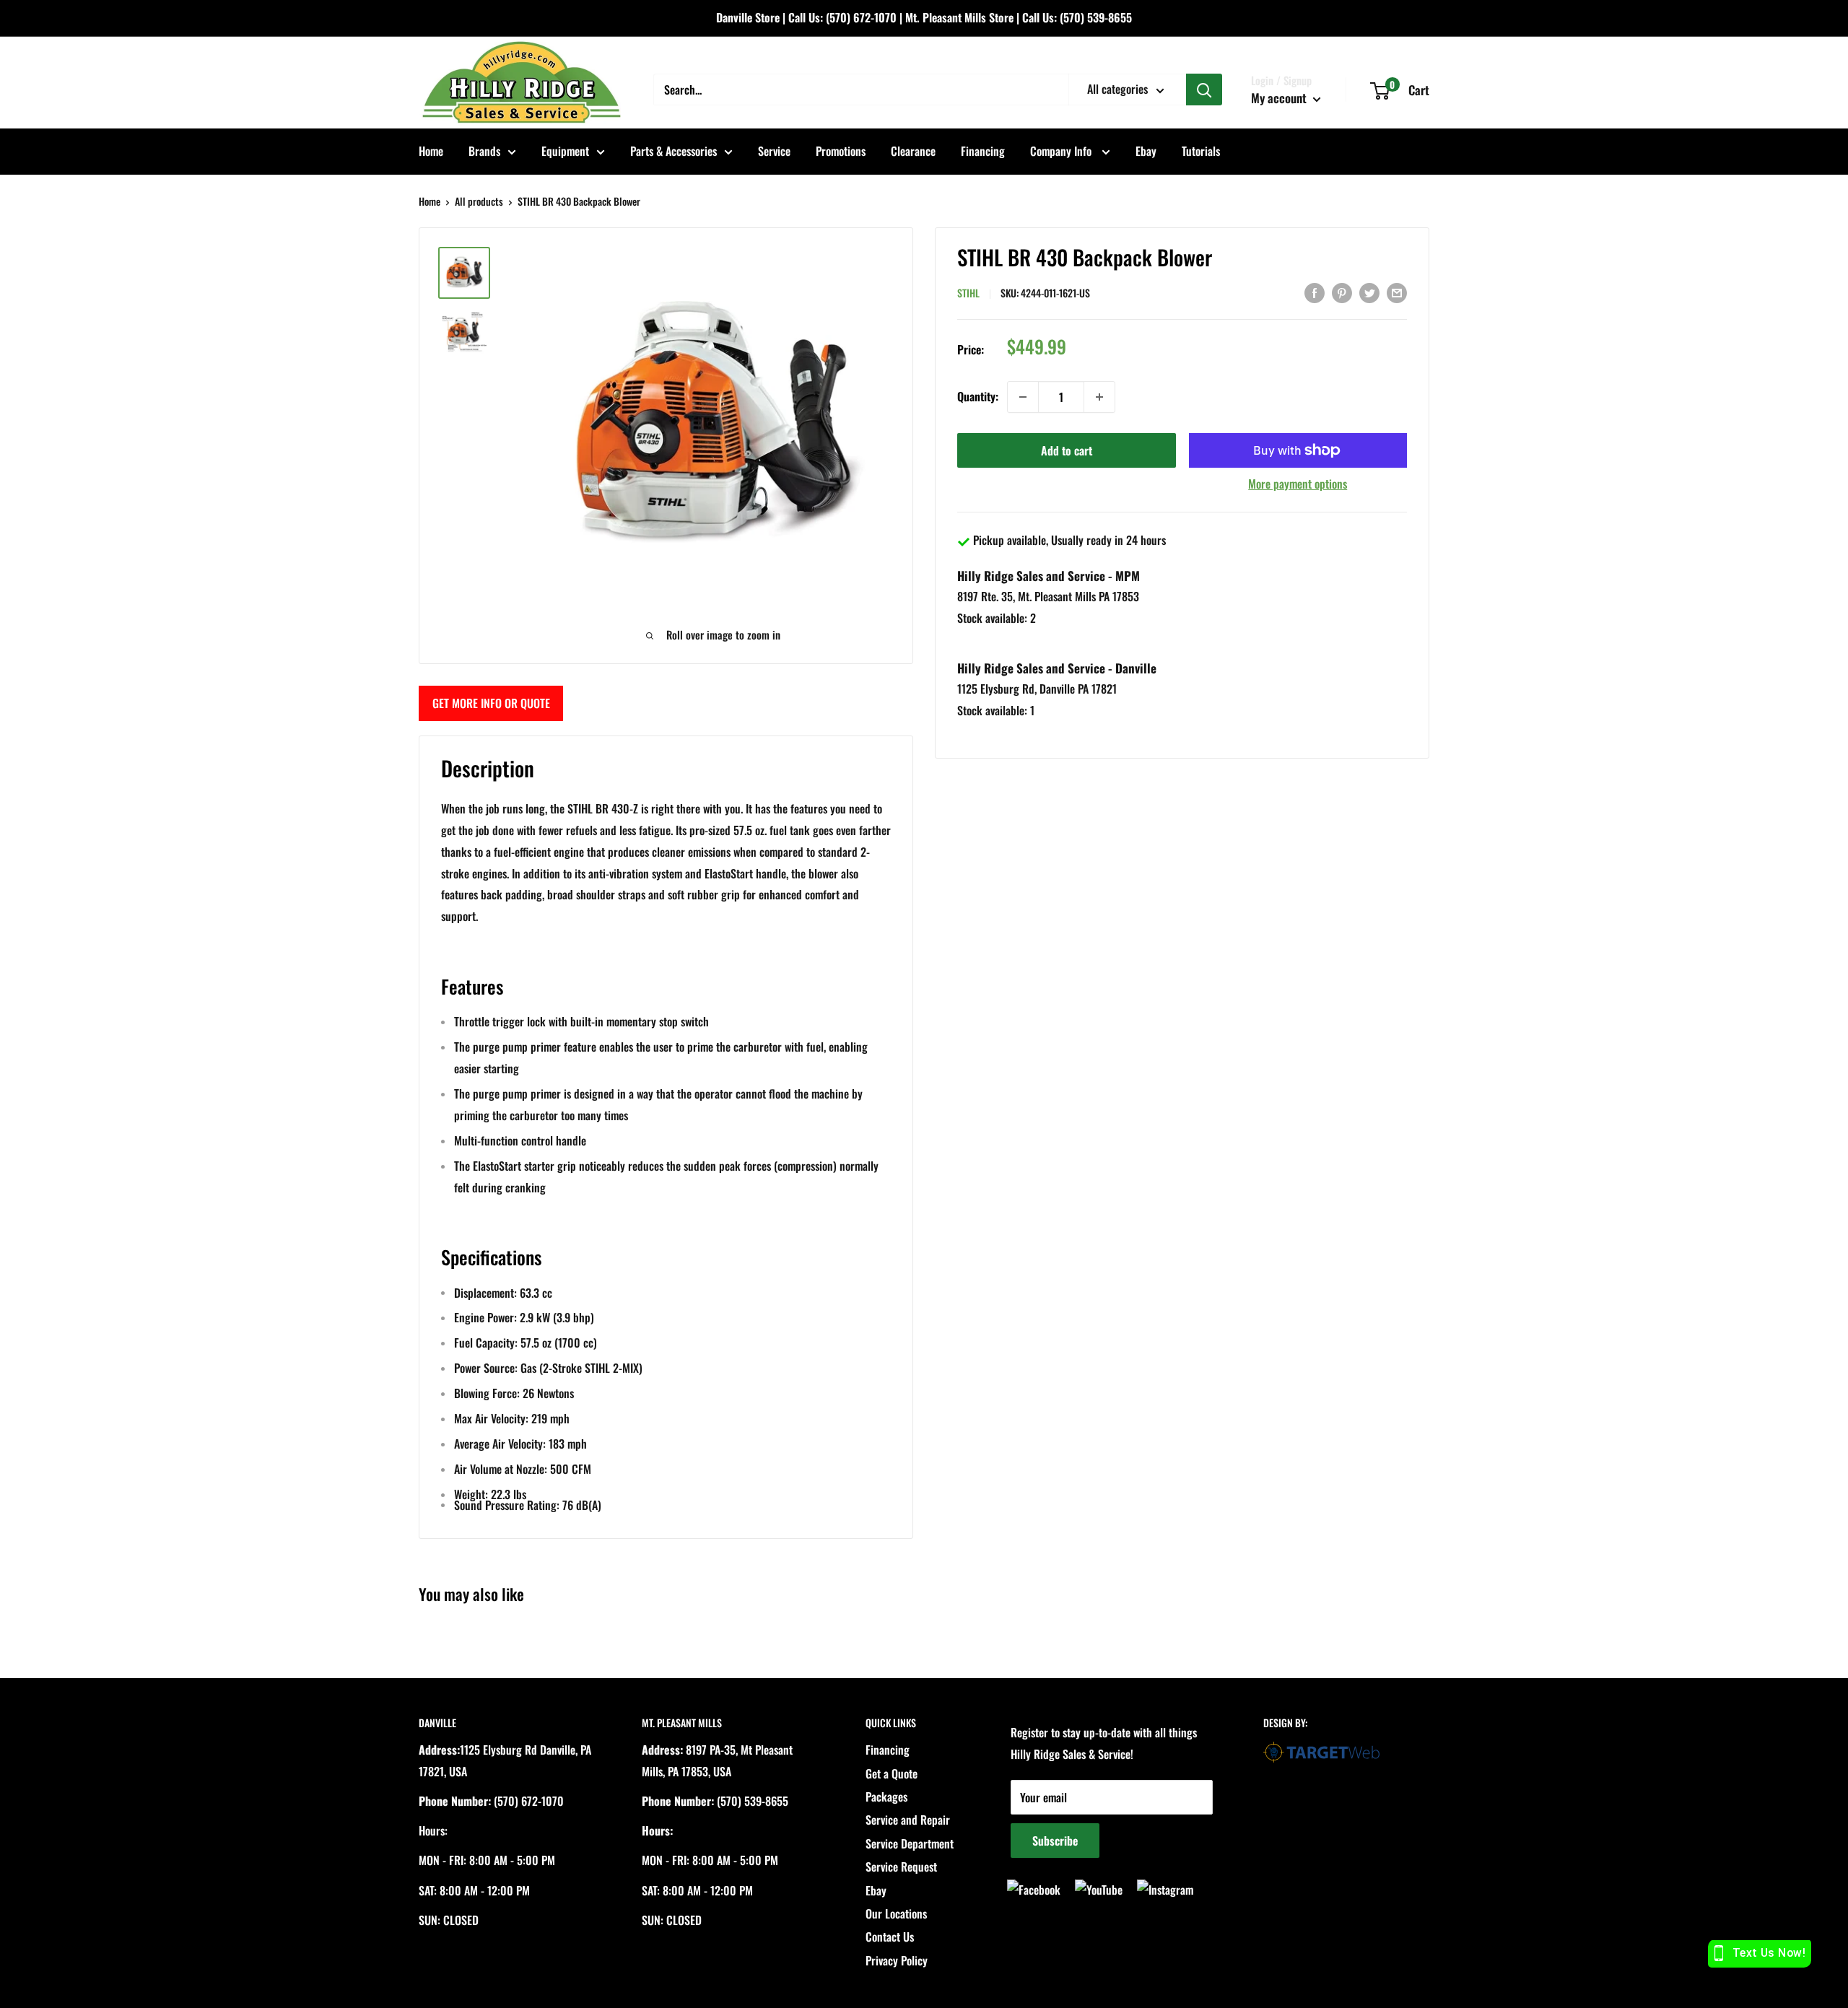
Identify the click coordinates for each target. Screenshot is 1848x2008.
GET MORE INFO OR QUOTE (491, 703)
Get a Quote (892, 1773)
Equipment (565, 151)
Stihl (968, 293)
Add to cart (1067, 450)
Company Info (1062, 151)
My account (1280, 98)
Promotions (841, 151)
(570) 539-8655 (1096, 17)
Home (431, 151)
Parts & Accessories (674, 151)
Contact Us (890, 1937)
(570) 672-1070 (861, 17)
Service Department (910, 1843)
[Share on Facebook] (1315, 292)
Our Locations (896, 1913)
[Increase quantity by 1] (1099, 397)
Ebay (1146, 151)
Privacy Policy (897, 1960)
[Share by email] (1397, 292)
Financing (983, 151)
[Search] (1204, 90)
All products (479, 201)
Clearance (913, 151)
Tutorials (1201, 151)
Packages (886, 1797)
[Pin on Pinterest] (1342, 292)
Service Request (901, 1867)
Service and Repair (908, 1820)
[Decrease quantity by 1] (1023, 397)
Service (774, 151)
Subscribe (1055, 1841)
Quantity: (978, 396)
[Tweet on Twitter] (1369, 292)
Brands (484, 151)
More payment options (1298, 484)
